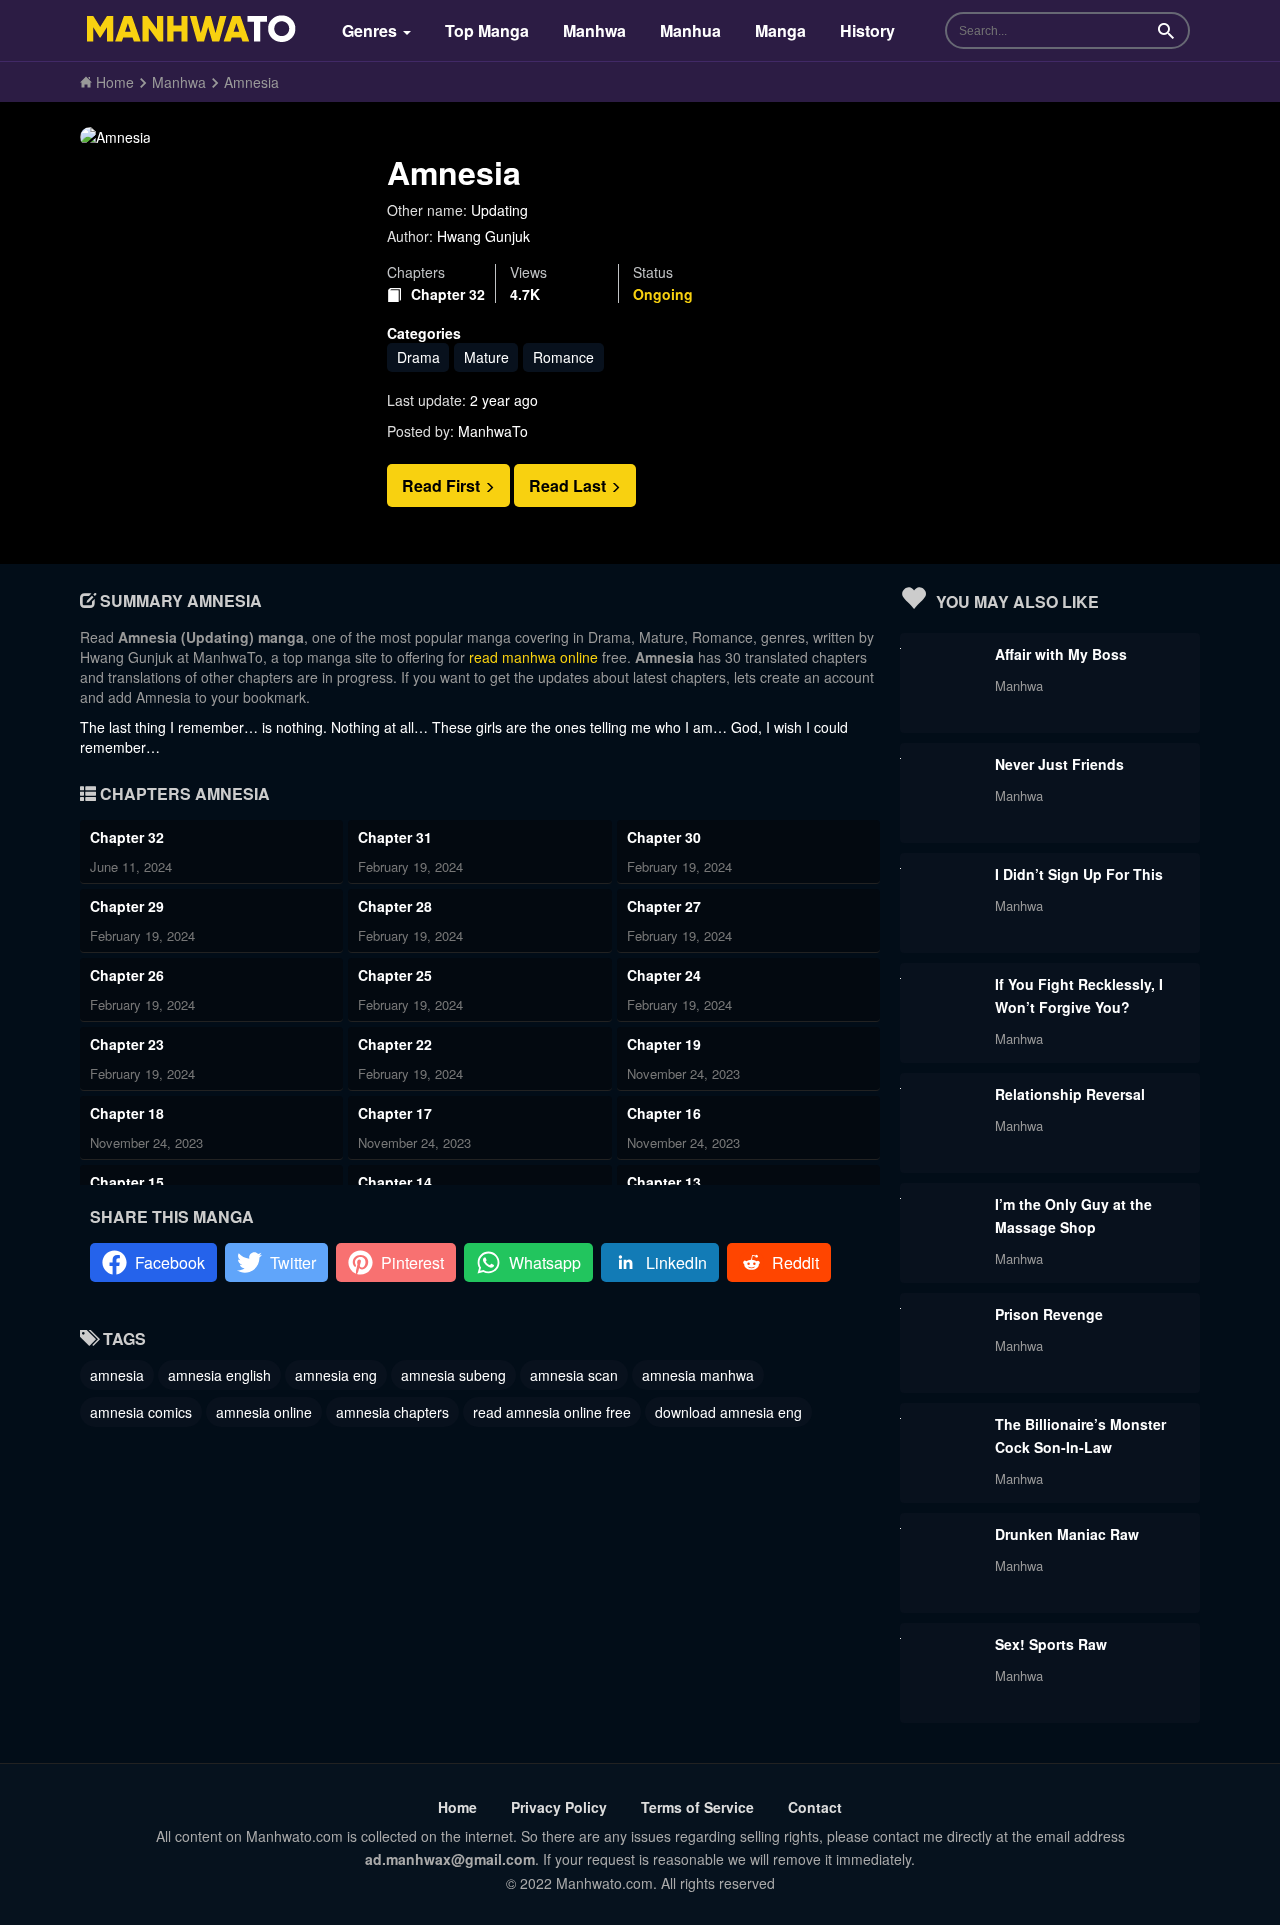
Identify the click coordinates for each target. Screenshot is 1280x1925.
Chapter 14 (395, 1182)
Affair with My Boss (1061, 654)
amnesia (117, 1375)
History (867, 30)
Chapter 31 (395, 837)
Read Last (569, 485)
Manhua (690, 30)
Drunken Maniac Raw (1067, 1534)
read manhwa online (533, 657)
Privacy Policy (559, 1807)
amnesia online (264, 1412)
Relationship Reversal (1070, 1094)
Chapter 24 (664, 975)
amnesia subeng (453, 1375)
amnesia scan (574, 1375)
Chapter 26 (127, 975)
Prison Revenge (1049, 1314)
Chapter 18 (127, 1113)
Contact (815, 1807)
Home (457, 1807)
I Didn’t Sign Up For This (1079, 874)
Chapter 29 (127, 906)
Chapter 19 (664, 1044)
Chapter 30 (664, 837)
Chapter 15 (127, 1182)
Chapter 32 (448, 294)
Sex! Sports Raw (1051, 1644)
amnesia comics (141, 1412)
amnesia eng (336, 1375)
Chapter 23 (127, 1044)
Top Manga (487, 30)
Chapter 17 (395, 1113)
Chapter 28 (395, 906)
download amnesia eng (728, 1412)
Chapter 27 (664, 906)
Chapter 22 (395, 1044)
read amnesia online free (552, 1412)
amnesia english (219, 1375)
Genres (371, 30)
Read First (443, 485)
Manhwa (594, 30)
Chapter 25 (395, 975)
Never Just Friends (1059, 764)
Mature (486, 357)
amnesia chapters (392, 1412)
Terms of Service (697, 1807)
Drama (418, 357)
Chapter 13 (664, 1182)
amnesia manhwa (698, 1375)
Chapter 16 (664, 1113)
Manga (780, 30)
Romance (563, 357)
